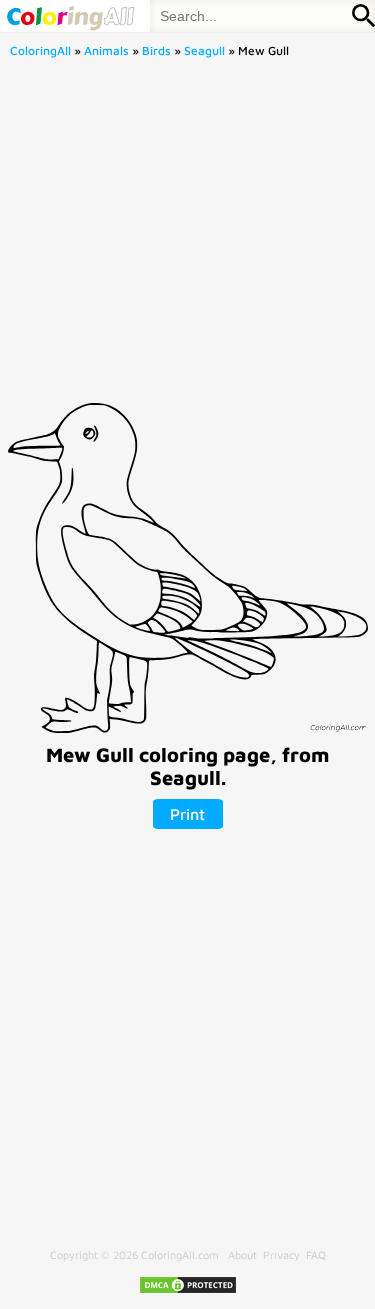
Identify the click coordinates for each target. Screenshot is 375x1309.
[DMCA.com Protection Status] (188, 1290)
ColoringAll (40, 50)
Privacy (281, 1254)
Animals (106, 50)
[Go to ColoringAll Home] (70, 16)
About (242, 1254)
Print (187, 814)
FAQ (316, 1254)
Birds (156, 50)
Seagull (204, 50)
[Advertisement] (187, 236)
